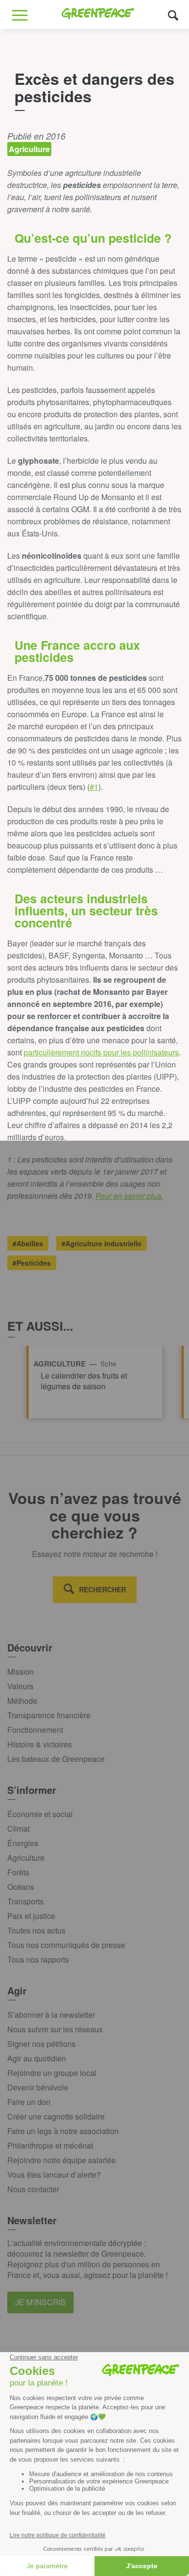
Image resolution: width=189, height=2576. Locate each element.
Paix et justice (31, 1916)
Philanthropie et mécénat (50, 2145)
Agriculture (26, 1858)
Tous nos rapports (38, 1959)
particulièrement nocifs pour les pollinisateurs (101, 1052)
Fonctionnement (35, 1730)
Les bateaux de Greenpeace (56, 1759)
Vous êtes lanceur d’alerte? (54, 2175)
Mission (21, 1672)
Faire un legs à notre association (63, 2131)
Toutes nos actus (36, 1930)
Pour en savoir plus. (129, 1196)
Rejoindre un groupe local (52, 2073)
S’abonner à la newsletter (51, 2015)
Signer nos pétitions (41, 2044)
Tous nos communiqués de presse (66, 1945)
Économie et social (40, 1814)
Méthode (22, 1701)
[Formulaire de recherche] (173, 15)
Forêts (18, 1872)
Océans (21, 1887)
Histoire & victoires (39, 1744)
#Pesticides (32, 1263)
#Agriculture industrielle (102, 1243)
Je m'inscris (40, 2302)
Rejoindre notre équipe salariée (62, 2160)
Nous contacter (33, 2189)
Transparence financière (49, 1715)
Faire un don (29, 2102)
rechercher (102, 1589)
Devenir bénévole (38, 2087)
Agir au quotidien (37, 2058)
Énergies (23, 1843)
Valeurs (20, 1686)
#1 (94, 787)
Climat (18, 1829)
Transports (25, 1901)
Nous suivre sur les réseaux (55, 2029)
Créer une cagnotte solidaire (56, 2116)
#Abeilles (28, 1243)
